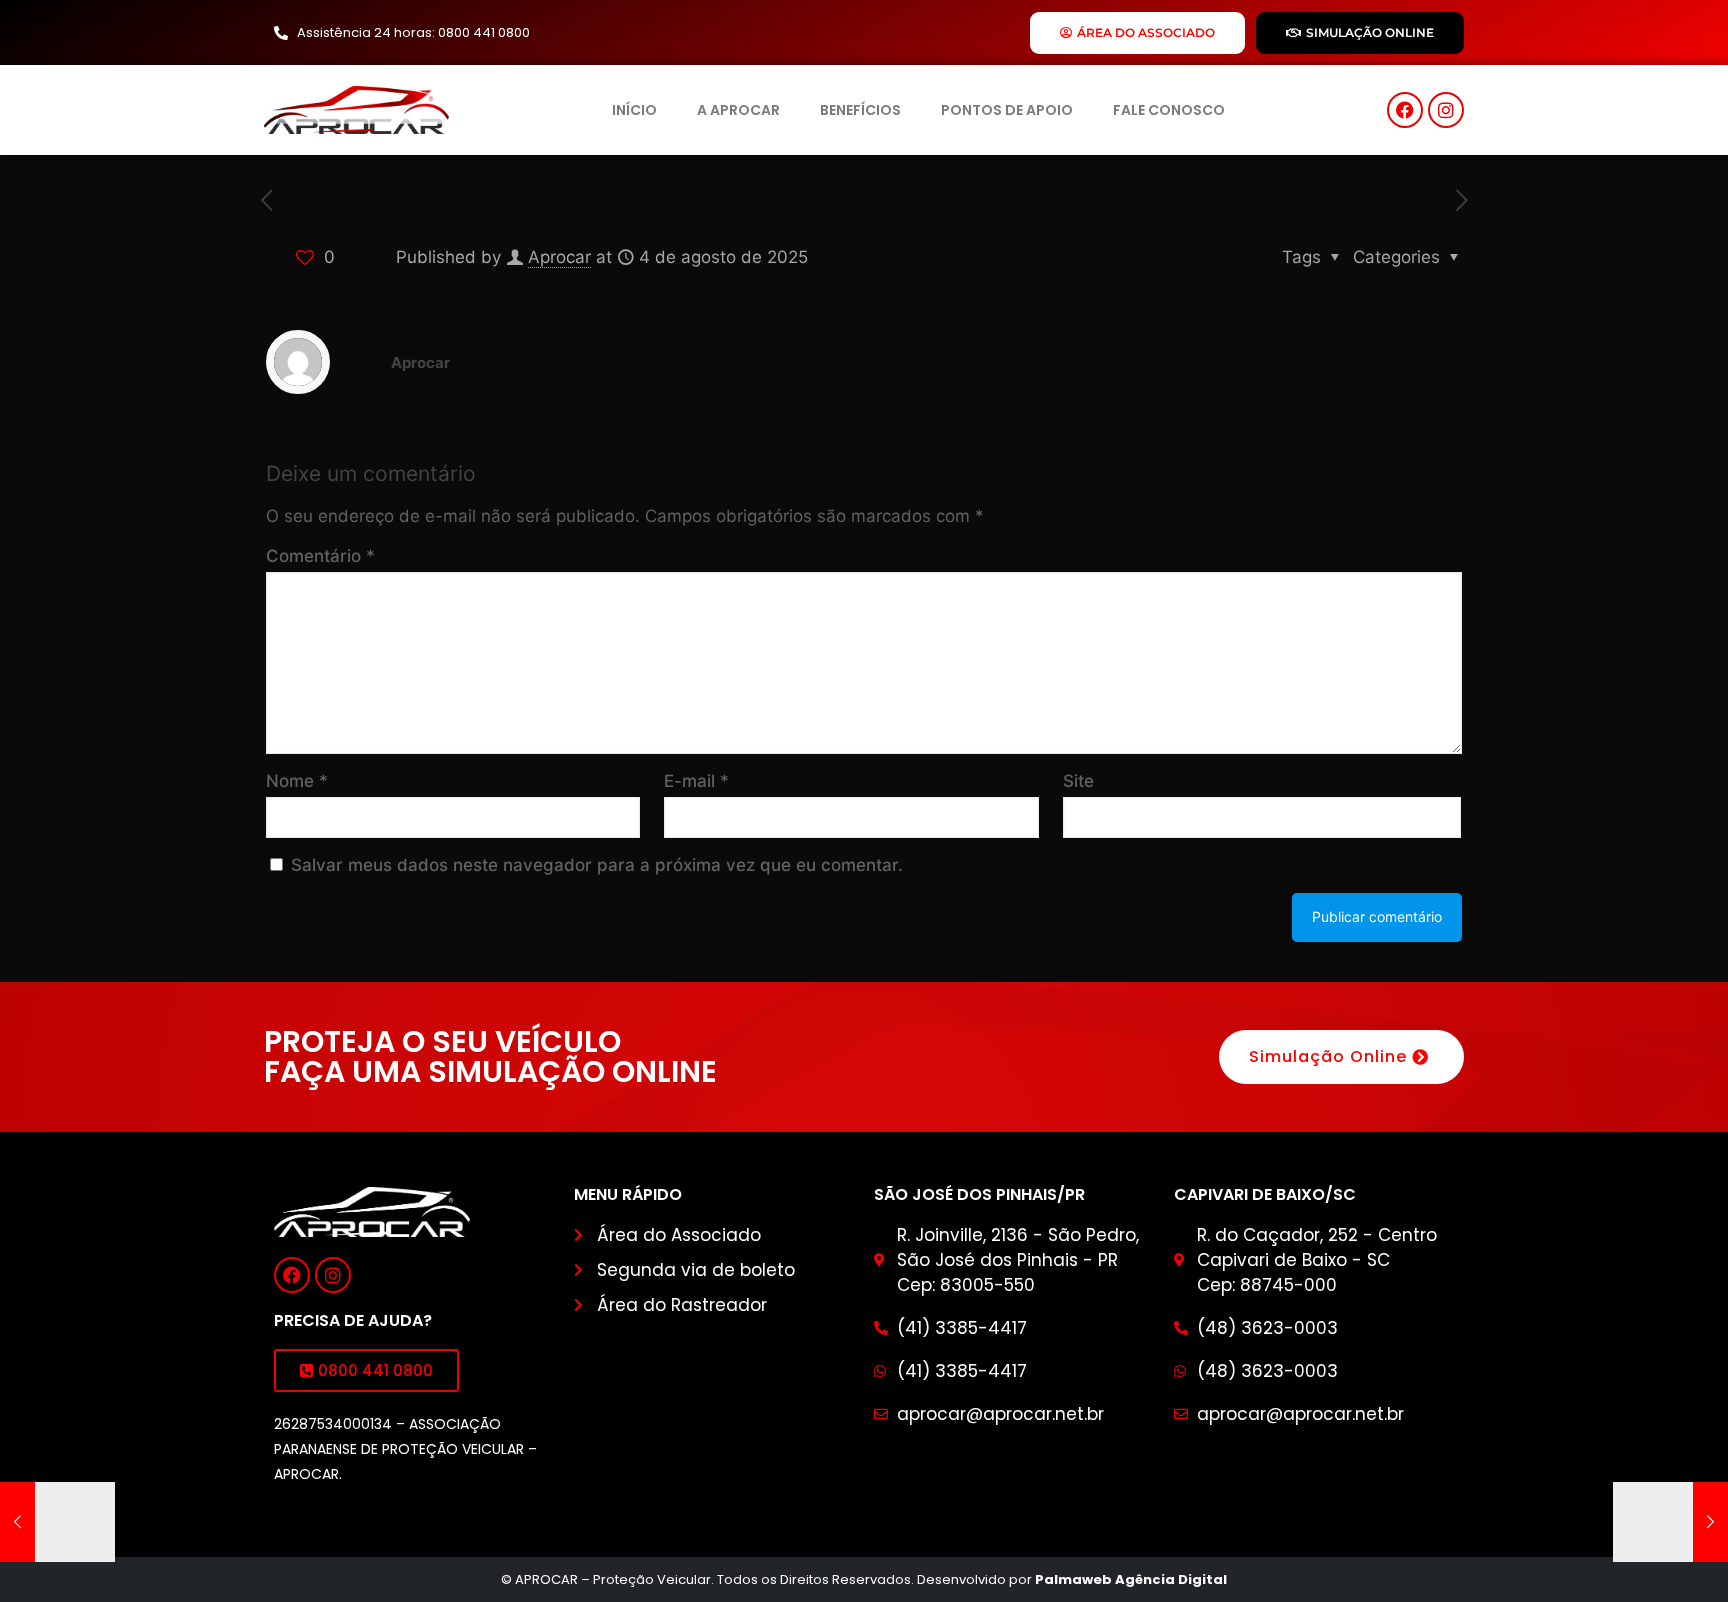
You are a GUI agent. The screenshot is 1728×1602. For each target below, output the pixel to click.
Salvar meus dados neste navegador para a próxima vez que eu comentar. (597, 865)
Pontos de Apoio (1007, 110)
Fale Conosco (1169, 110)
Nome (297, 781)
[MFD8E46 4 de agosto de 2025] (57, 1522)
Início (634, 110)
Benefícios (860, 110)
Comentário (320, 556)
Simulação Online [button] (1328, 1056)
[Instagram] (1446, 110)
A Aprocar (738, 110)
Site (1078, 781)
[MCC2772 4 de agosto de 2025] (1670, 1522)
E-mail (696, 781)
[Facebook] (1405, 110)
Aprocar (559, 257)
